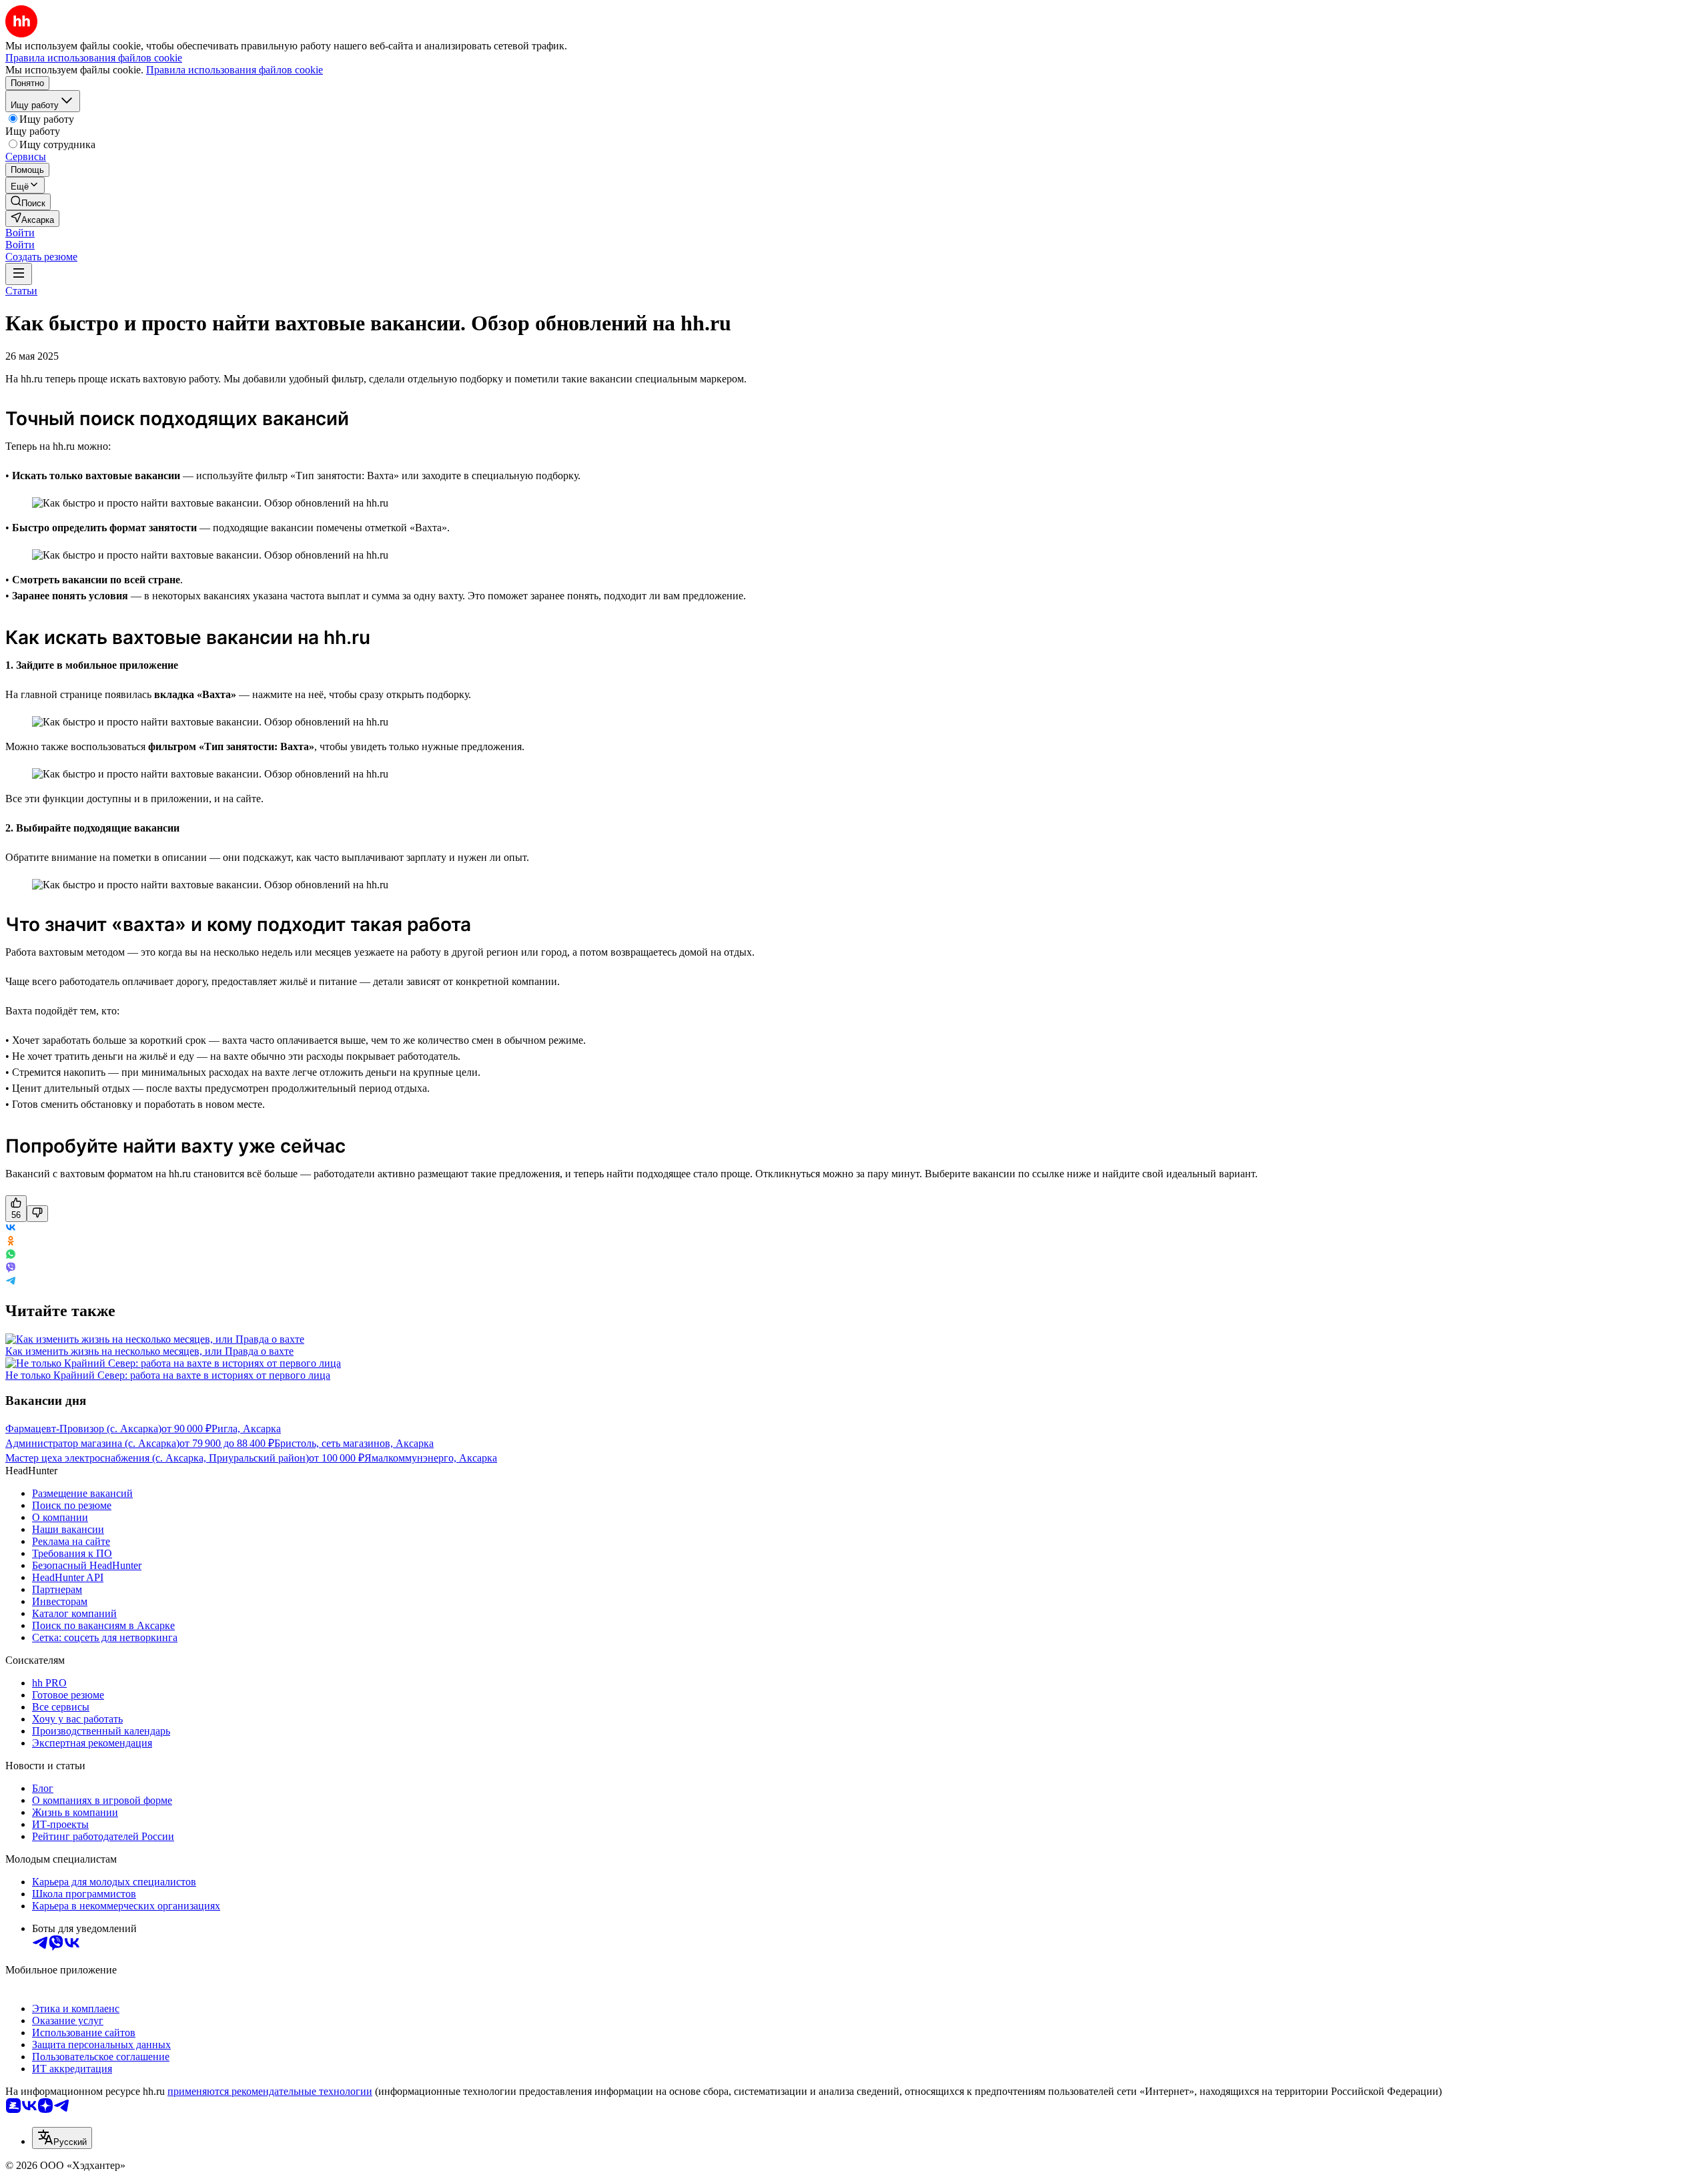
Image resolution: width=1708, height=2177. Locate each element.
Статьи (21, 291)
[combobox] (62, 2138)
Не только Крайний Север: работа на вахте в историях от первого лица (168, 1375)
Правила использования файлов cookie (235, 70)
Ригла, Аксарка (246, 1429)
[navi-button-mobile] (19, 274)
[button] (20, 233)
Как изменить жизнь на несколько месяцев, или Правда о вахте (149, 1351)
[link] (28, 202)
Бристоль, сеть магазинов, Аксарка (354, 1443)
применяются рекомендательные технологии (270, 2091)
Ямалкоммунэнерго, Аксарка (431, 1458)
